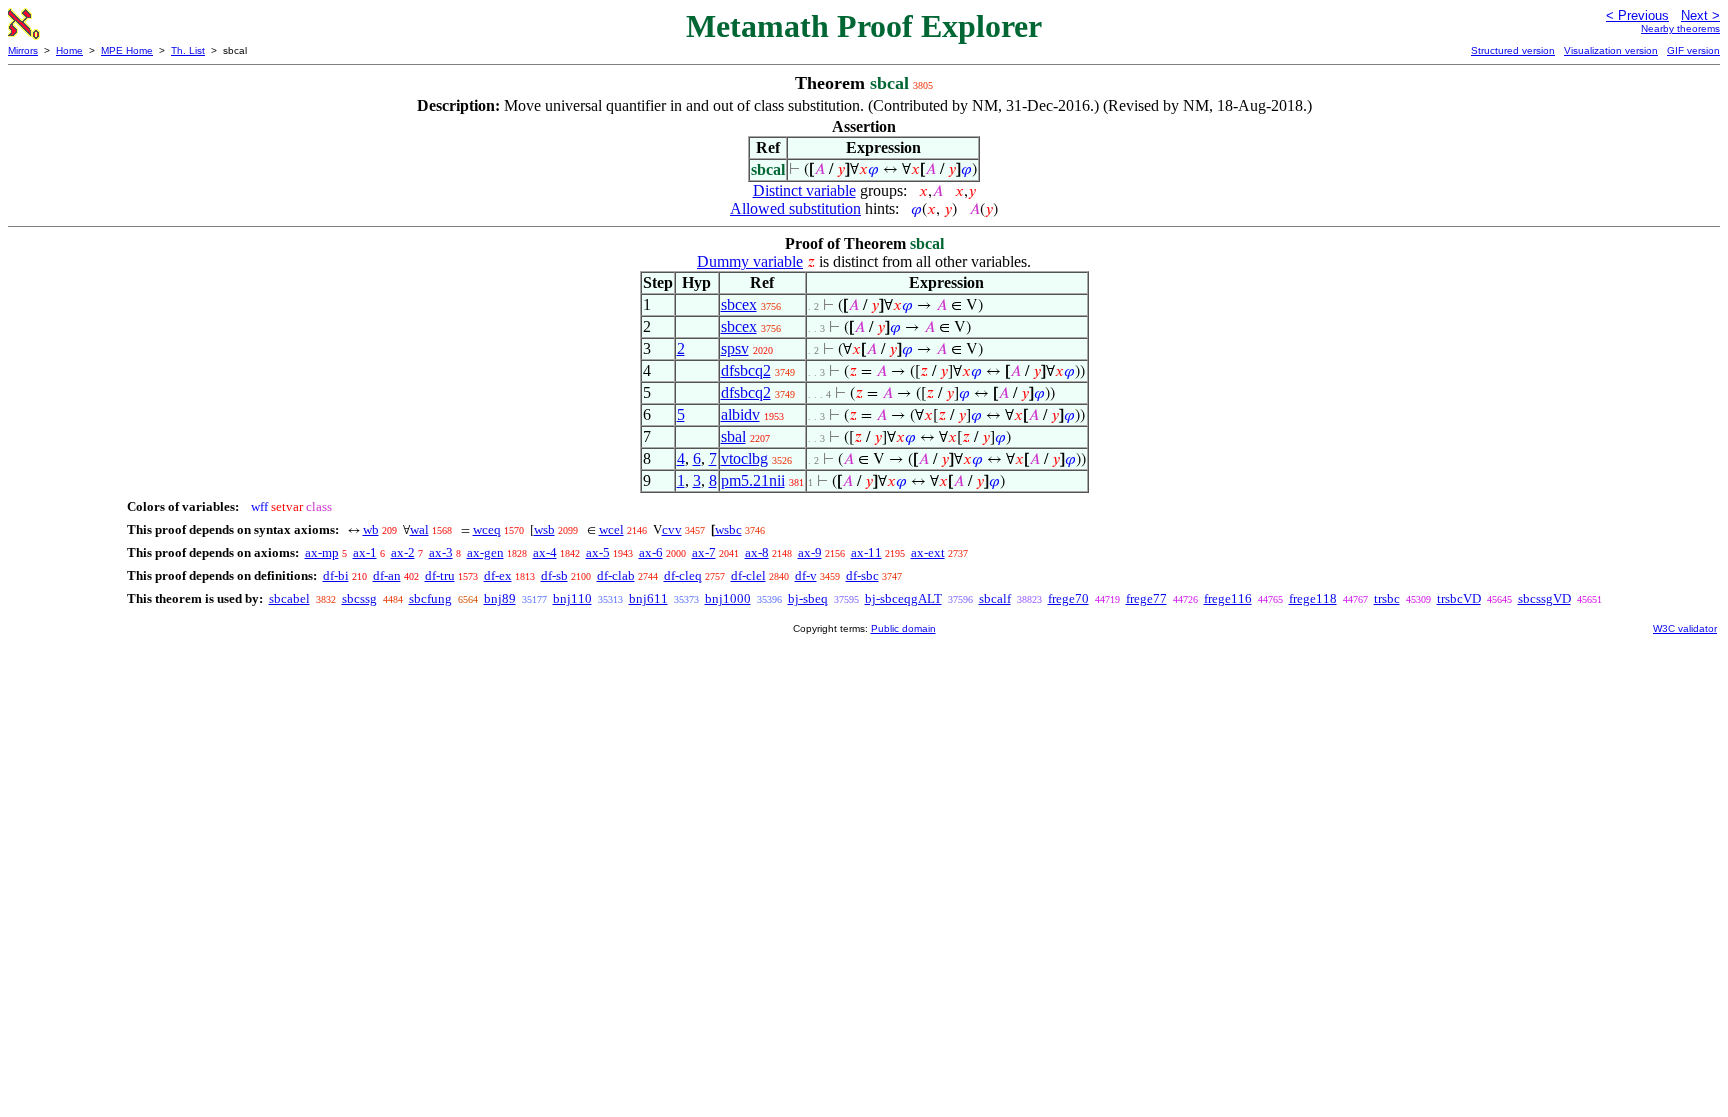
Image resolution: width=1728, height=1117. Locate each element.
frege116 (1228, 598)
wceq (487, 529)
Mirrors (23, 50)
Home (69, 50)
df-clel (748, 575)
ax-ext (928, 552)
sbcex (739, 304)
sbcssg (359, 598)
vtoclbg (744, 458)
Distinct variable (804, 190)
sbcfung (430, 598)
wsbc (728, 529)
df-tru (440, 575)
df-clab (616, 575)
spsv (735, 348)
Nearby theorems (1680, 28)
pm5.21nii (753, 480)
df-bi (336, 575)
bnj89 (500, 598)
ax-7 (704, 552)
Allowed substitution (795, 208)
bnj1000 (728, 598)
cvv (672, 529)
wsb (544, 529)
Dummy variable (750, 261)
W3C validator (1685, 628)
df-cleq (683, 575)
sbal (733, 436)
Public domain (903, 628)
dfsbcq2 (746, 370)
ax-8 (757, 552)
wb (371, 529)
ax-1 (365, 552)
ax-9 (810, 552)
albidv (740, 414)
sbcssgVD (1544, 598)
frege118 (1313, 598)
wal (419, 529)
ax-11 (866, 552)
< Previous (1637, 15)
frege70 (1068, 598)
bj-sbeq (808, 598)
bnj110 (572, 598)
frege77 (1146, 598)
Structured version (1513, 50)
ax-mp (322, 552)
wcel (611, 529)
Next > (1700, 15)
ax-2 (403, 552)
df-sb (554, 575)
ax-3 (441, 552)
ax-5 (598, 552)
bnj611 (648, 598)
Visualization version (1611, 50)
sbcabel (289, 598)
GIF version (1693, 50)
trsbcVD (1459, 598)
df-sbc (862, 575)
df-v (806, 575)
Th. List (188, 50)
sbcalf (995, 598)
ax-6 (651, 552)
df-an (387, 575)
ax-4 (545, 552)
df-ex (498, 575)
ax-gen (485, 552)
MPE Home (127, 50)
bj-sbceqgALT (903, 598)
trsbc (1387, 598)
